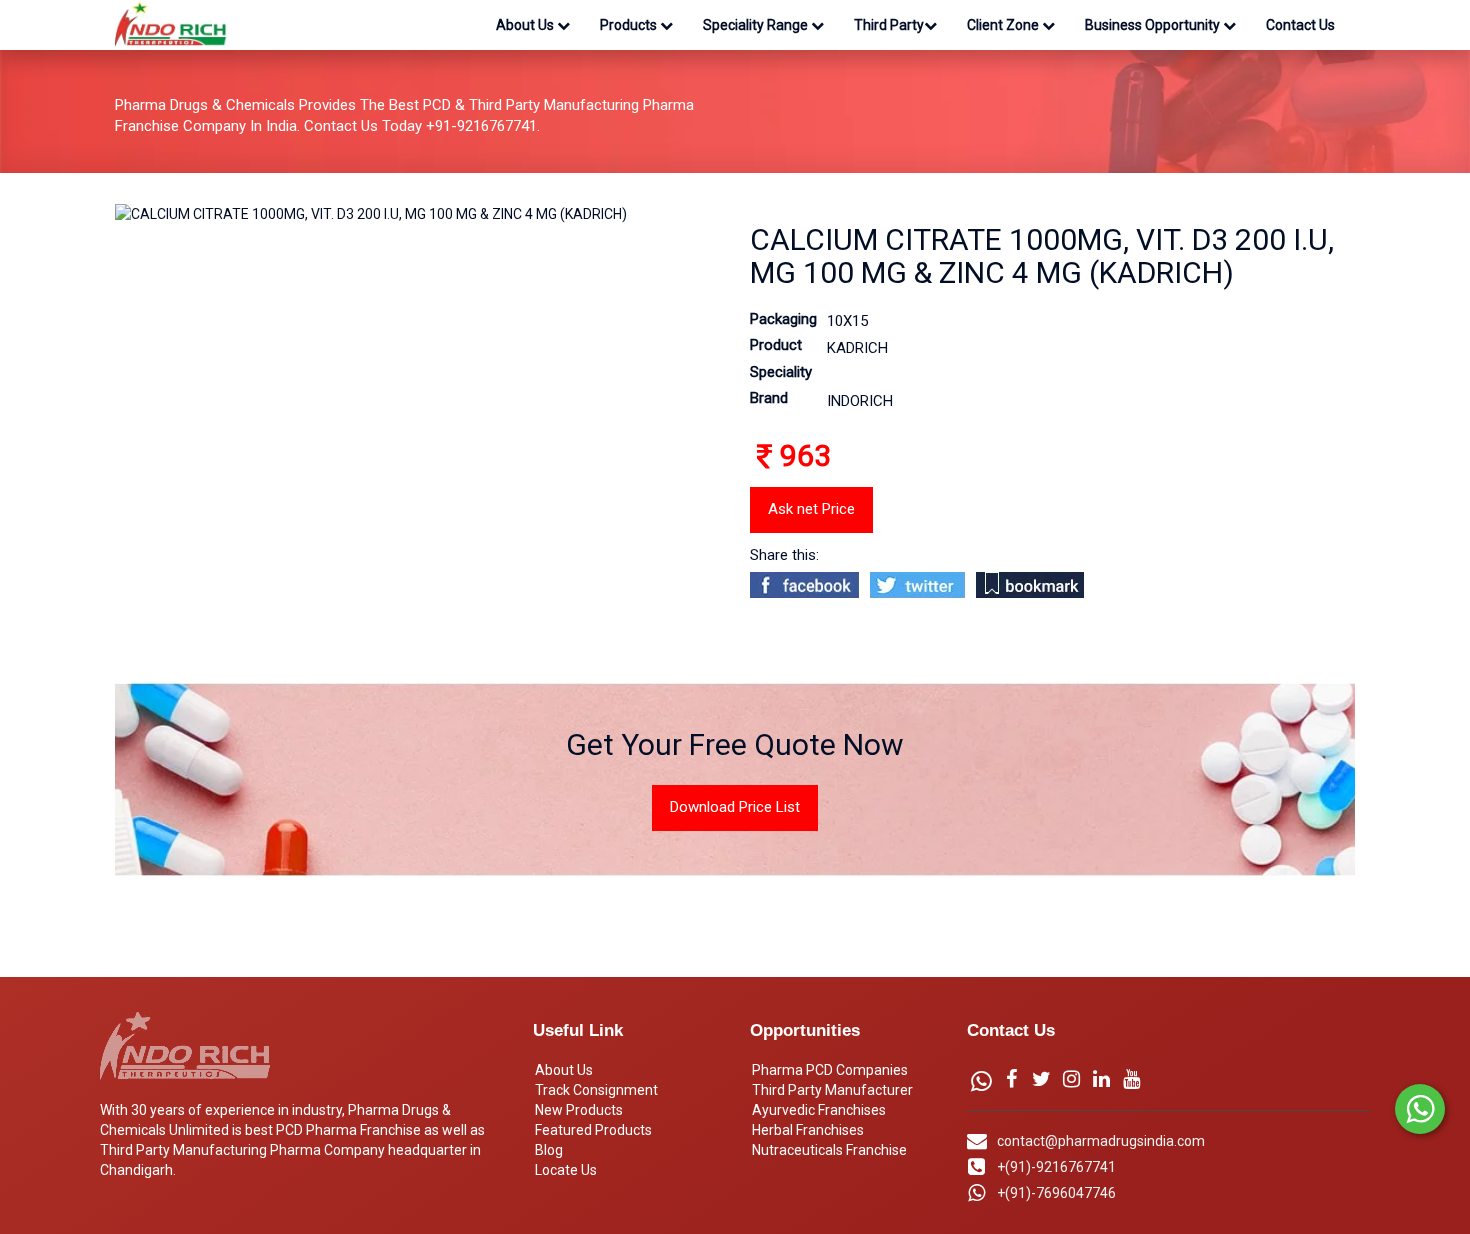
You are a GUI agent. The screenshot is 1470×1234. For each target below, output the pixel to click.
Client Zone (1004, 25)
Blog (549, 1150)
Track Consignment (596, 1090)
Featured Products (593, 1130)
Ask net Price (811, 509)
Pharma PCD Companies (830, 1070)
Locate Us (566, 1170)
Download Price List (735, 807)
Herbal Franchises (808, 1130)
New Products (579, 1110)
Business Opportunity (1154, 25)
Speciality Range (757, 25)
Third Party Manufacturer (832, 1090)
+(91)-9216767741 (1056, 1167)
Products (630, 25)
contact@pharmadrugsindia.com (1101, 1141)
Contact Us (1300, 25)
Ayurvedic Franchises (819, 1110)
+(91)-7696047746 (1056, 1193)
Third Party (889, 25)
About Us (526, 25)
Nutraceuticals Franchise (829, 1150)
